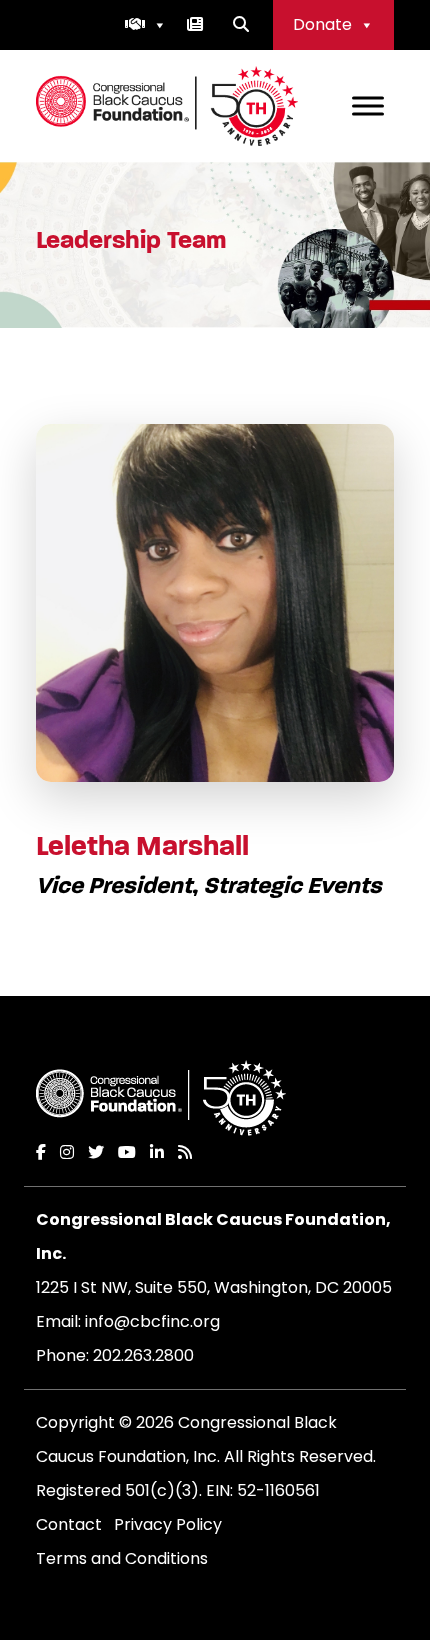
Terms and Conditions (122, 1558)
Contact (69, 1524)
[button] (146, 25)
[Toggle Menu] (368, 105)
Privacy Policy (168, 1524)
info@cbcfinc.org (152, 1321)
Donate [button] (322, 24)
